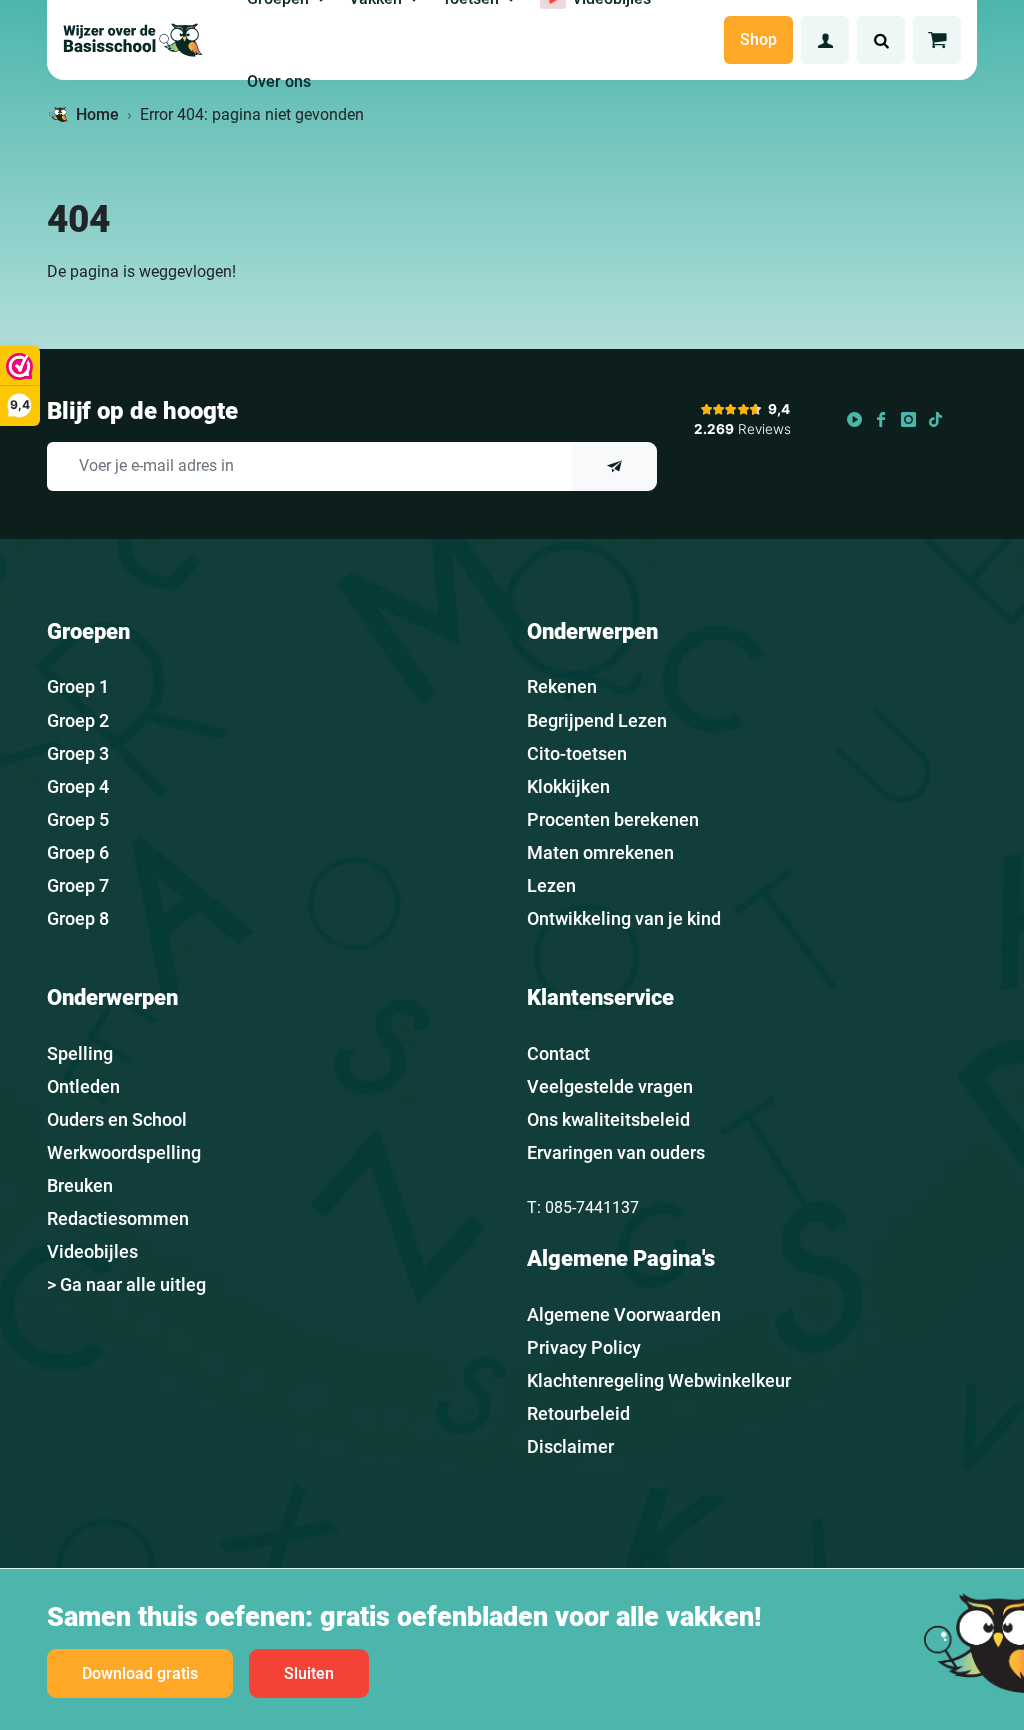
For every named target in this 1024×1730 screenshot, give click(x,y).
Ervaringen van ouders (616, 1152)
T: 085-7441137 (583, 1207)
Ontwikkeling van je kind (624, 918)
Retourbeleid (578, 1413)
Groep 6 (78, 852)
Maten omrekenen (600, 852)
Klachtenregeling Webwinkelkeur (659, 1380)
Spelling (80, 1053)
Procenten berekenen (613, 819)
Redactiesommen (118, 1218)
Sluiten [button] (309, 1673)
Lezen (551, 885)
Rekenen (562, 686)
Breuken (80, 1185)
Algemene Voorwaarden (624, 1314)
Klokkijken (568, 786)
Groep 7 (78, 885)
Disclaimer (570, 1446)
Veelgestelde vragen (610, 1086)
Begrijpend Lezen (597, 720)
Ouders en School (117, 1119)
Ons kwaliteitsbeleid (608, 1119)
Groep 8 (78, 918)
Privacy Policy (584, 1347)
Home (97, 114)
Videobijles (92, 1251)
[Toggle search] (881, 40)
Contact (558, 1053)
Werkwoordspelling (124, 1152)
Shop (758, 39)
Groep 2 (78, 720)
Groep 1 (78, 686)
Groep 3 (78, 753)
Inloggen (825, 40)
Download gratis (140, 1673)
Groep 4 (78, 786)
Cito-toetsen (577, 753)
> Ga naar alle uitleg (126, 1284)
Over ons (279, 81)
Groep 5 (78, 819)
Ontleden (83, 1086)
